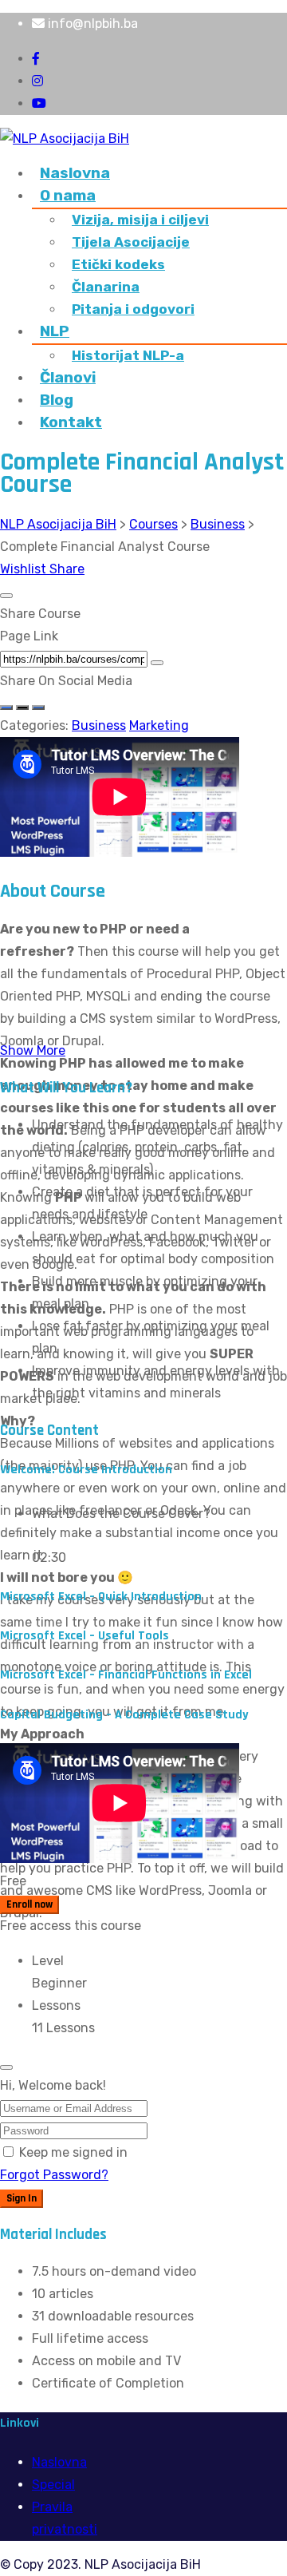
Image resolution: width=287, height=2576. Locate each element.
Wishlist (25, 569)
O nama (68, 195)
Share (67, 569)
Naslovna (75, 173)
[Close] (6, 596)
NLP (55, 331)
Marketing (159, 725)
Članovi (68, 377)
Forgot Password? (54, 2175)
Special (53, 2485)
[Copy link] (157, 663)
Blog (57, 400)
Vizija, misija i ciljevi (140, 220)
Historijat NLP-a (128, 355)
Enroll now (29, 1905)
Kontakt (71, 422)
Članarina (106, 287)
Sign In (22, 2199)
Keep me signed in (73, 2152)
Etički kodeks (118, 264)
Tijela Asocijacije (131, 242)
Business (99, 725)
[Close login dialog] (6, 2067)
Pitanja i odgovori (133, 309)
